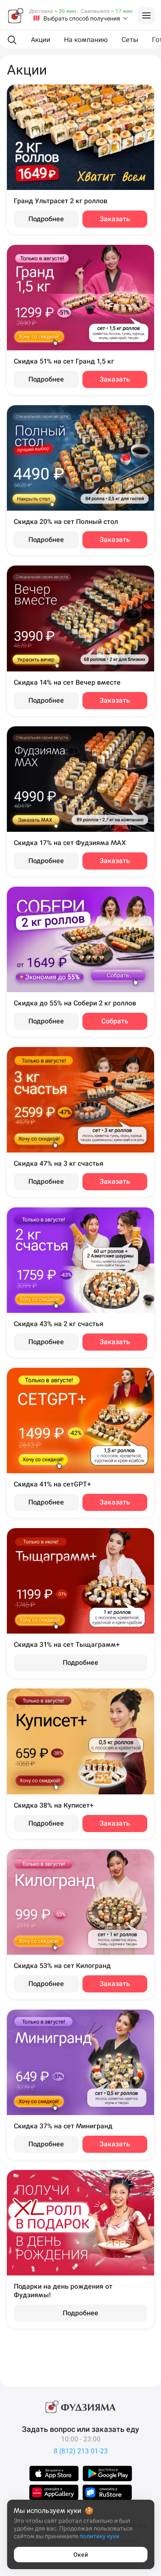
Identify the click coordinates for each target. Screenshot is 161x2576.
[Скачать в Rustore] (107, 2492)
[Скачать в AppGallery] (54, 2492)
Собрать (115, 1021)
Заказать (115, 219)
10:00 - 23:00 (81, 2439)
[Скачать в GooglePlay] (107, 2474)
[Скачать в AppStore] (54, 2474)
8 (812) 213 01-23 (81, 2451)
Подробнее (46, 219)
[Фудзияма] (15, 15)
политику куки (99, 2536)
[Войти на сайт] (146, 15)
